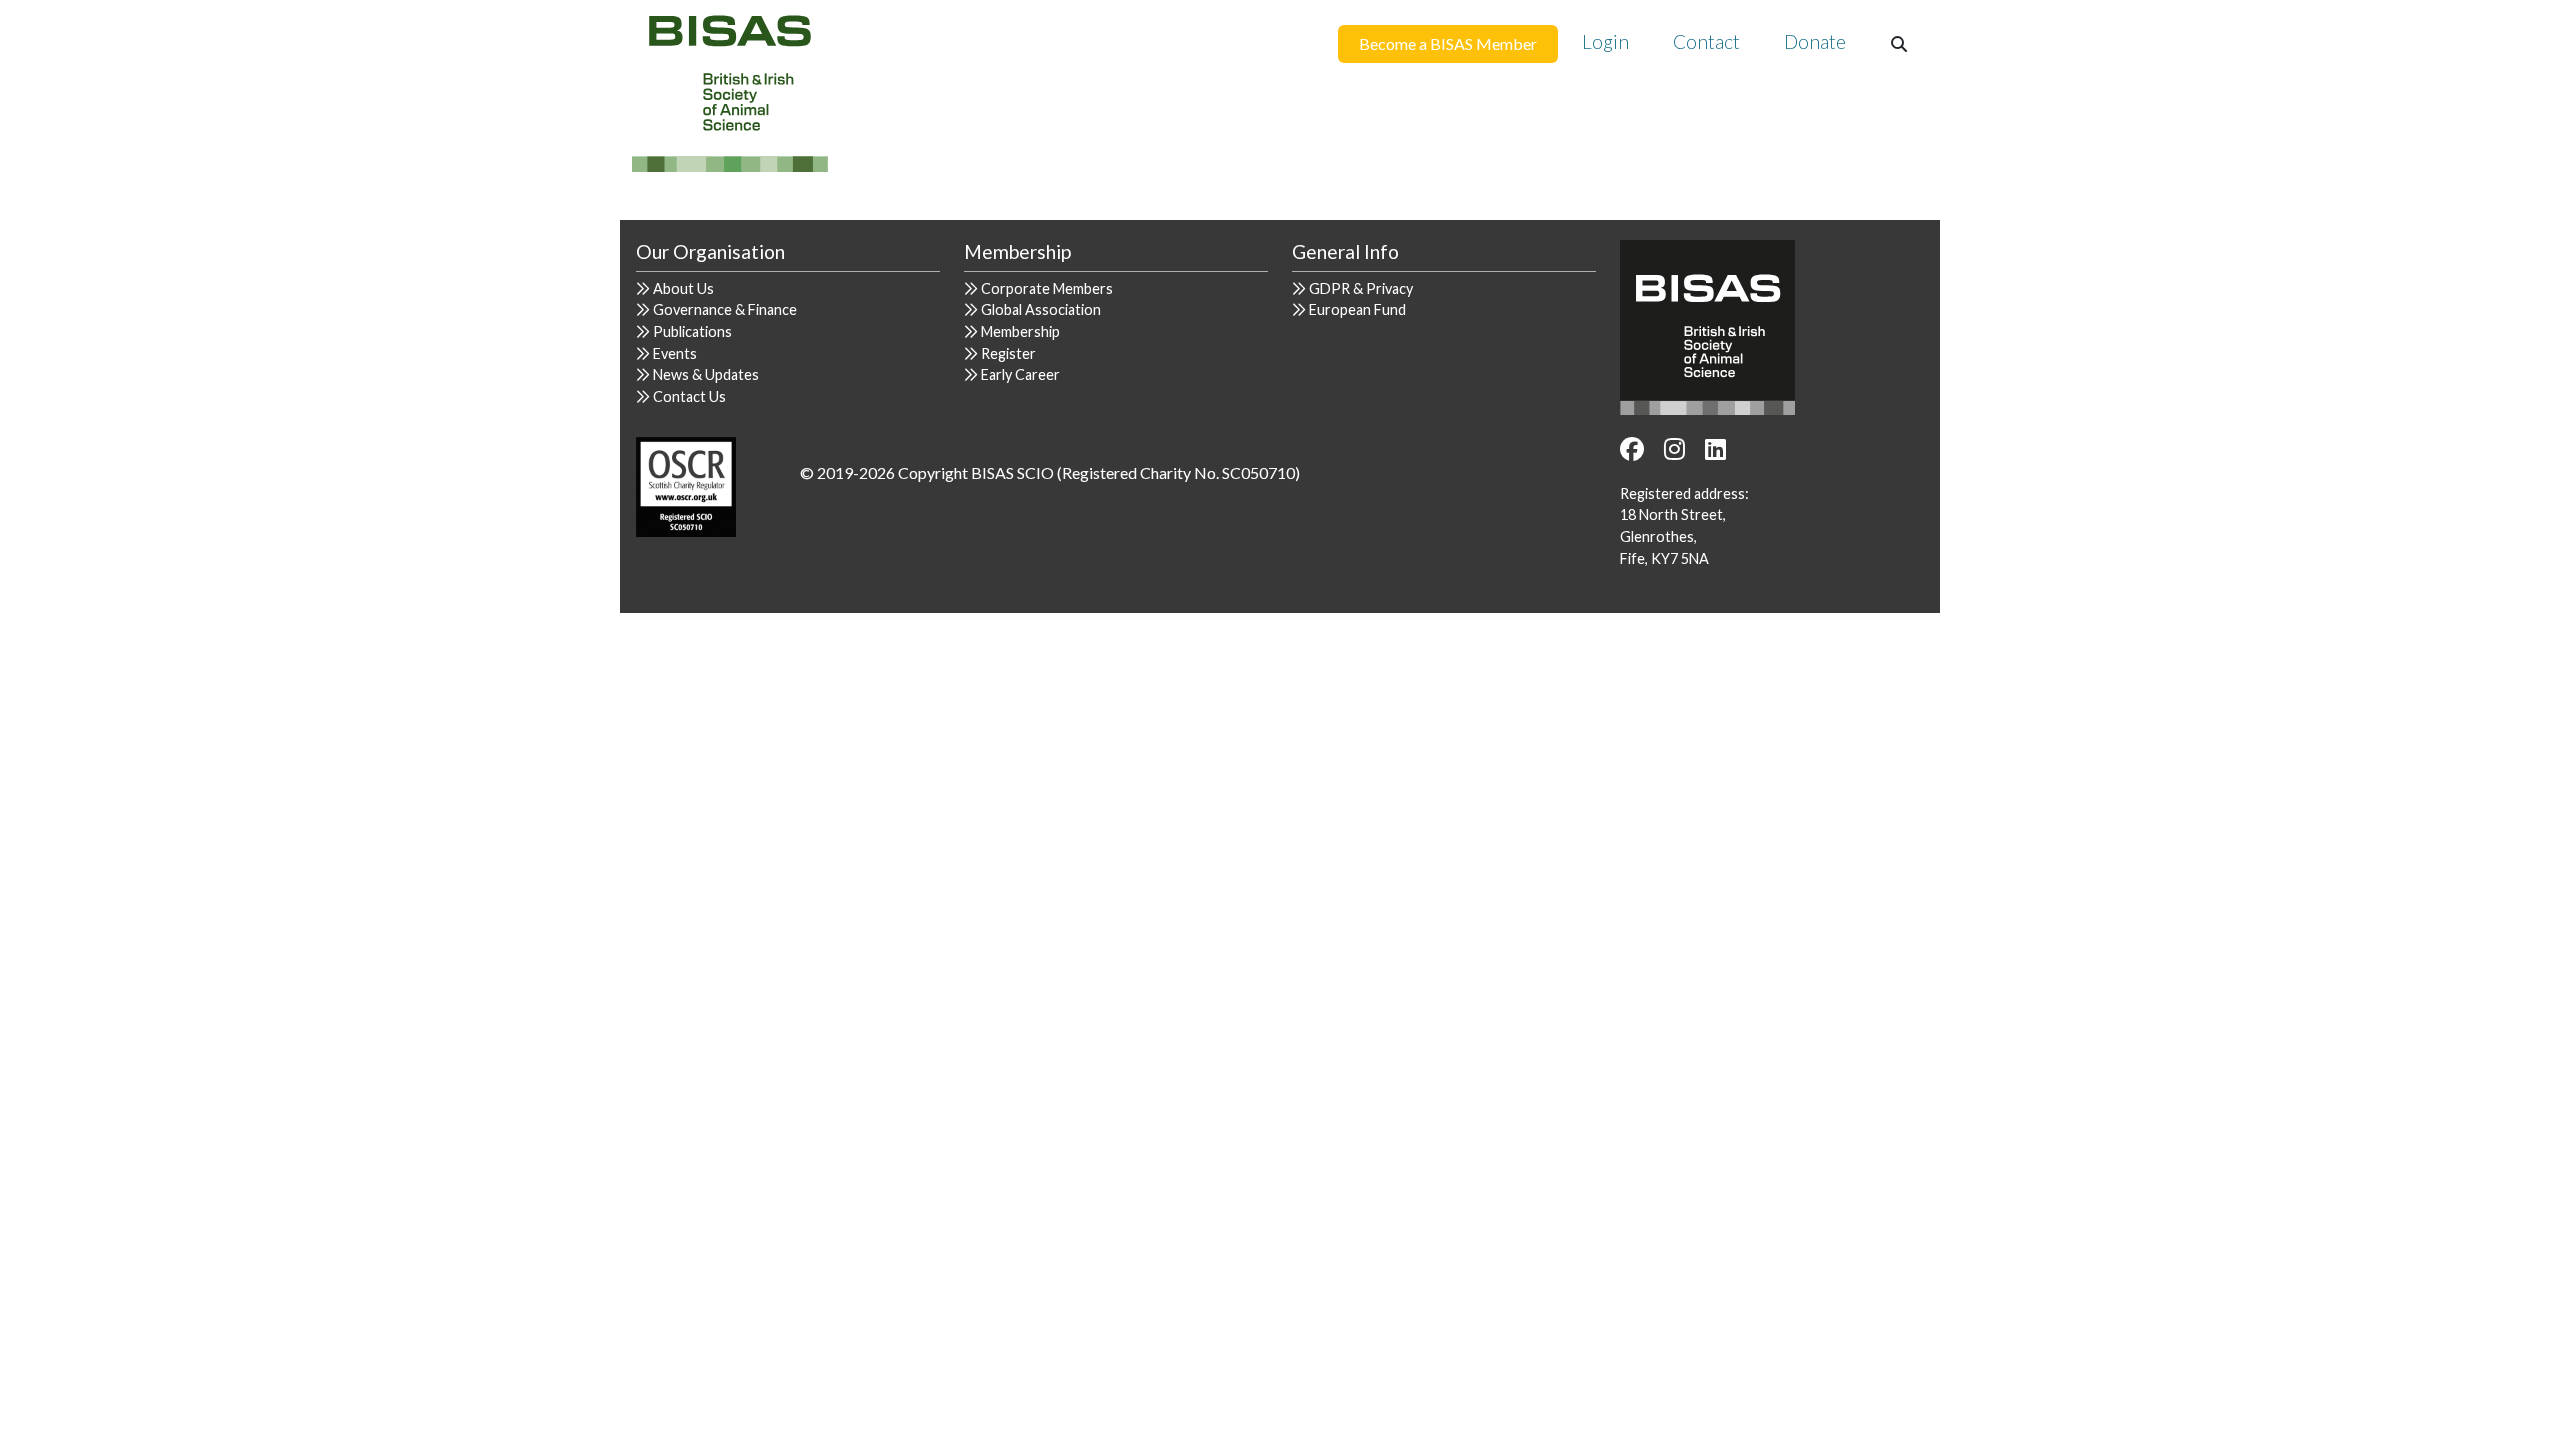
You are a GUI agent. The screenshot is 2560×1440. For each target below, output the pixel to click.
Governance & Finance (725, 309)
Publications (692, 331)
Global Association (1041, 309)
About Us (683, 288)
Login (1605, 41)
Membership (1020, 331)
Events (675, 353)
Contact (1706, 41)
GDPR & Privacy (1361, 288)
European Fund (1357, 309)
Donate (1815, 41)
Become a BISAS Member (1448, 43)
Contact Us (689, 396)
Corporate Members (1047, 288)
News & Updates (706, 374)
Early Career (1020, 374)
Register (1008, 353)
